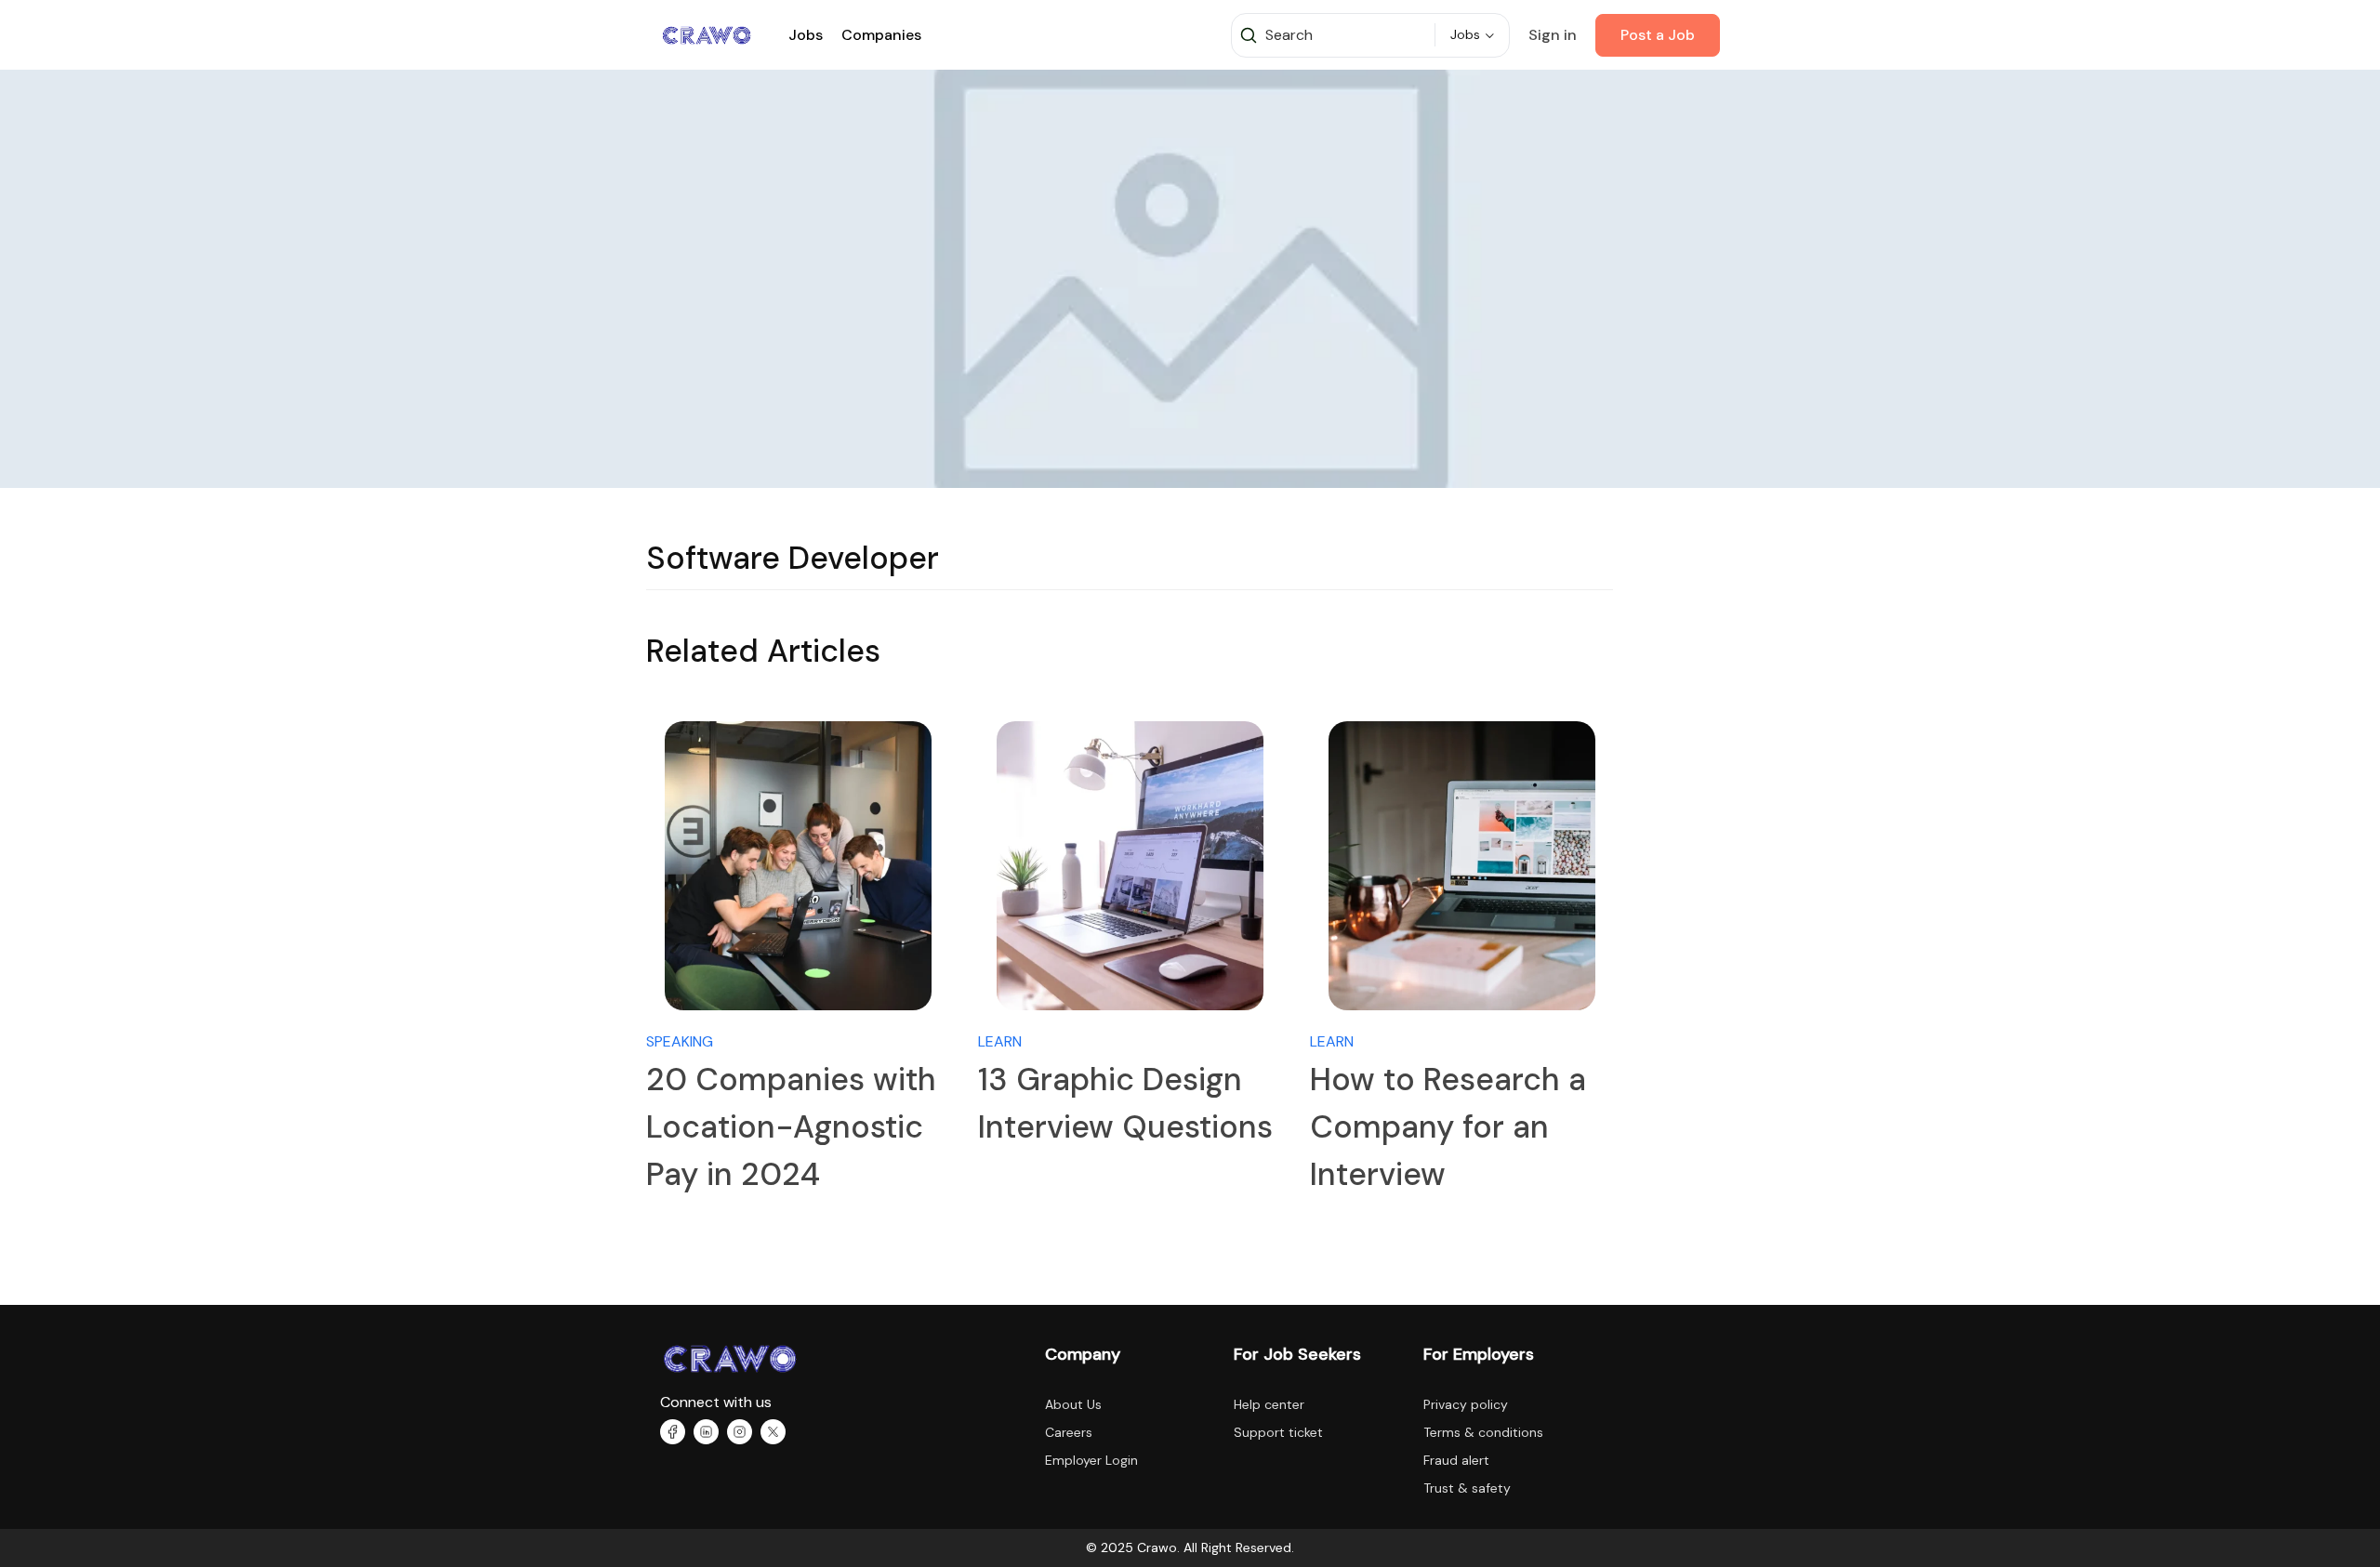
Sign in (1553, 35)
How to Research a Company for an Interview (1448, 1127)
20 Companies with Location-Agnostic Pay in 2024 (791, 1127)
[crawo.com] (707, 34)
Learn (1000, 1041)
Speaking (680, 1041)
